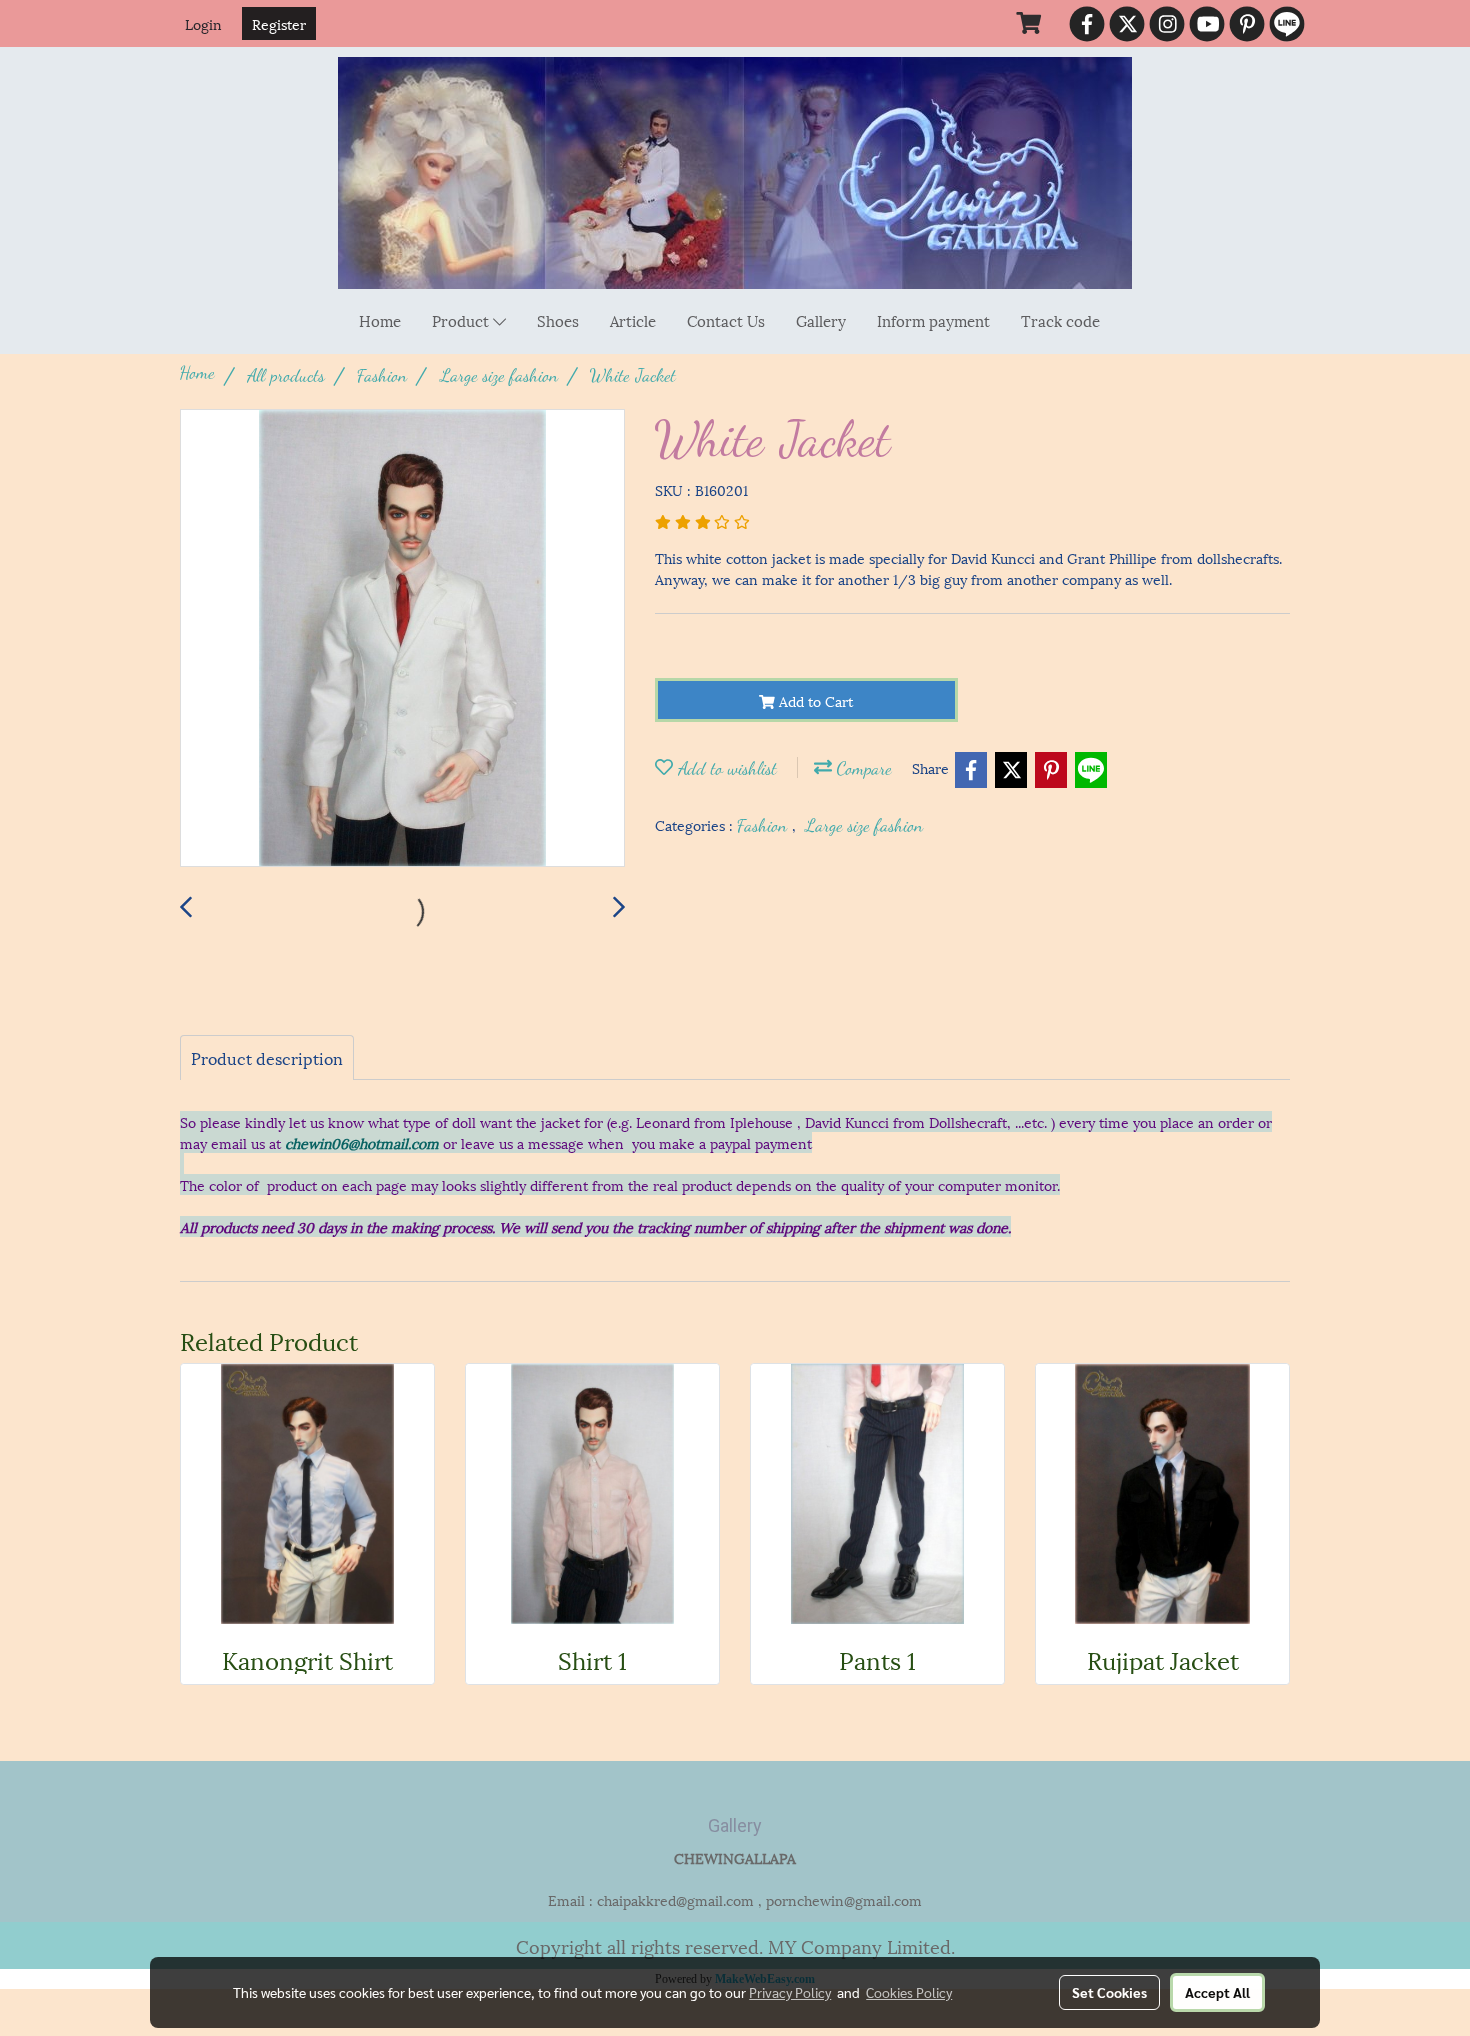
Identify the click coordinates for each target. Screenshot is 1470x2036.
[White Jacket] (402, 639)
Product (462, 320)
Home (380, 320)
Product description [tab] (267, 1057)
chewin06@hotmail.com (362, 1142)
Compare (862, 768)
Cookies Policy (909, 1992)
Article (633, 320)
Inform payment (933, 320)
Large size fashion (863, 825)
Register (279, 23)
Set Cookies (1109, 1992)
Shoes (558, 320)
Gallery (821, 320)
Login (203, 23)
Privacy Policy (790, 1992)
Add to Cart (814, 700)
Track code (1060, 320)
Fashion (764, 825)
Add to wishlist (725, 768)
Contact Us (726, 320)
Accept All (1217, 1992)
